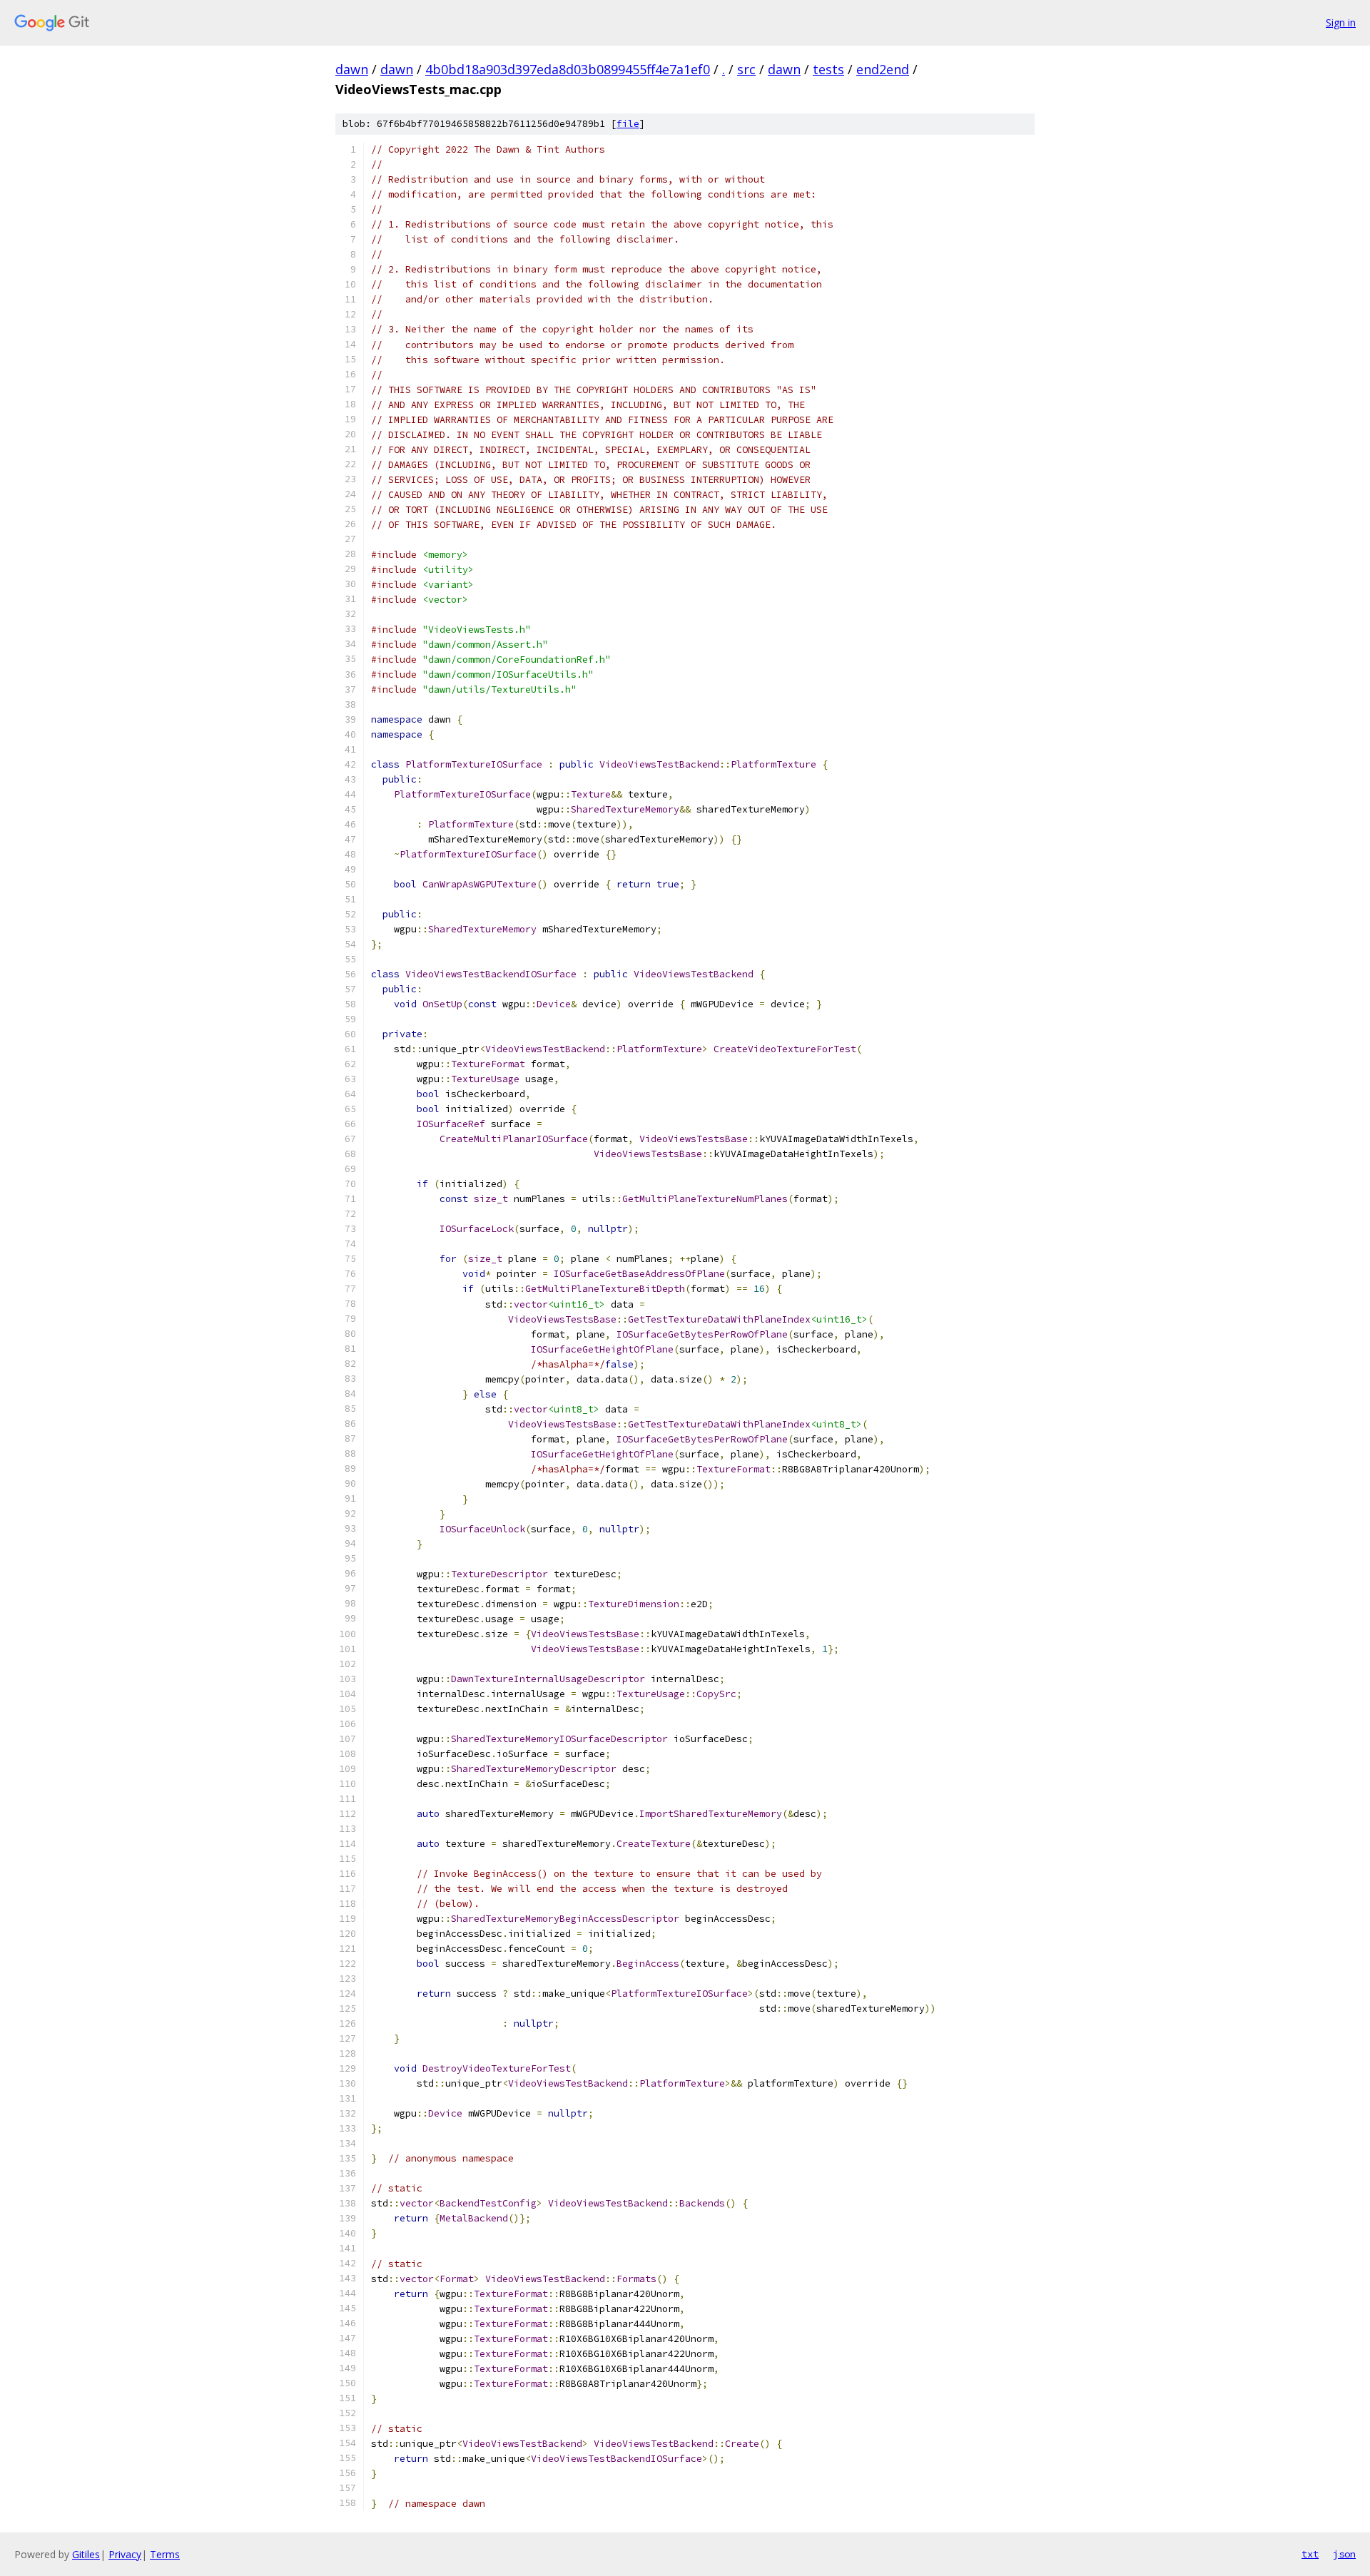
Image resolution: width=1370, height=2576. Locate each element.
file (628, 124)
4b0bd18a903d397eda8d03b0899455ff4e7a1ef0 (568, 69)
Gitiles (86, 2554)
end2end (883, 69)
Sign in (1341, 22)
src (746, 69)
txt (1310, 2554)
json (1344, 2554)
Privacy (125, 2554)
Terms (165, 2554)
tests (828, 69)
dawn (352, 69)
